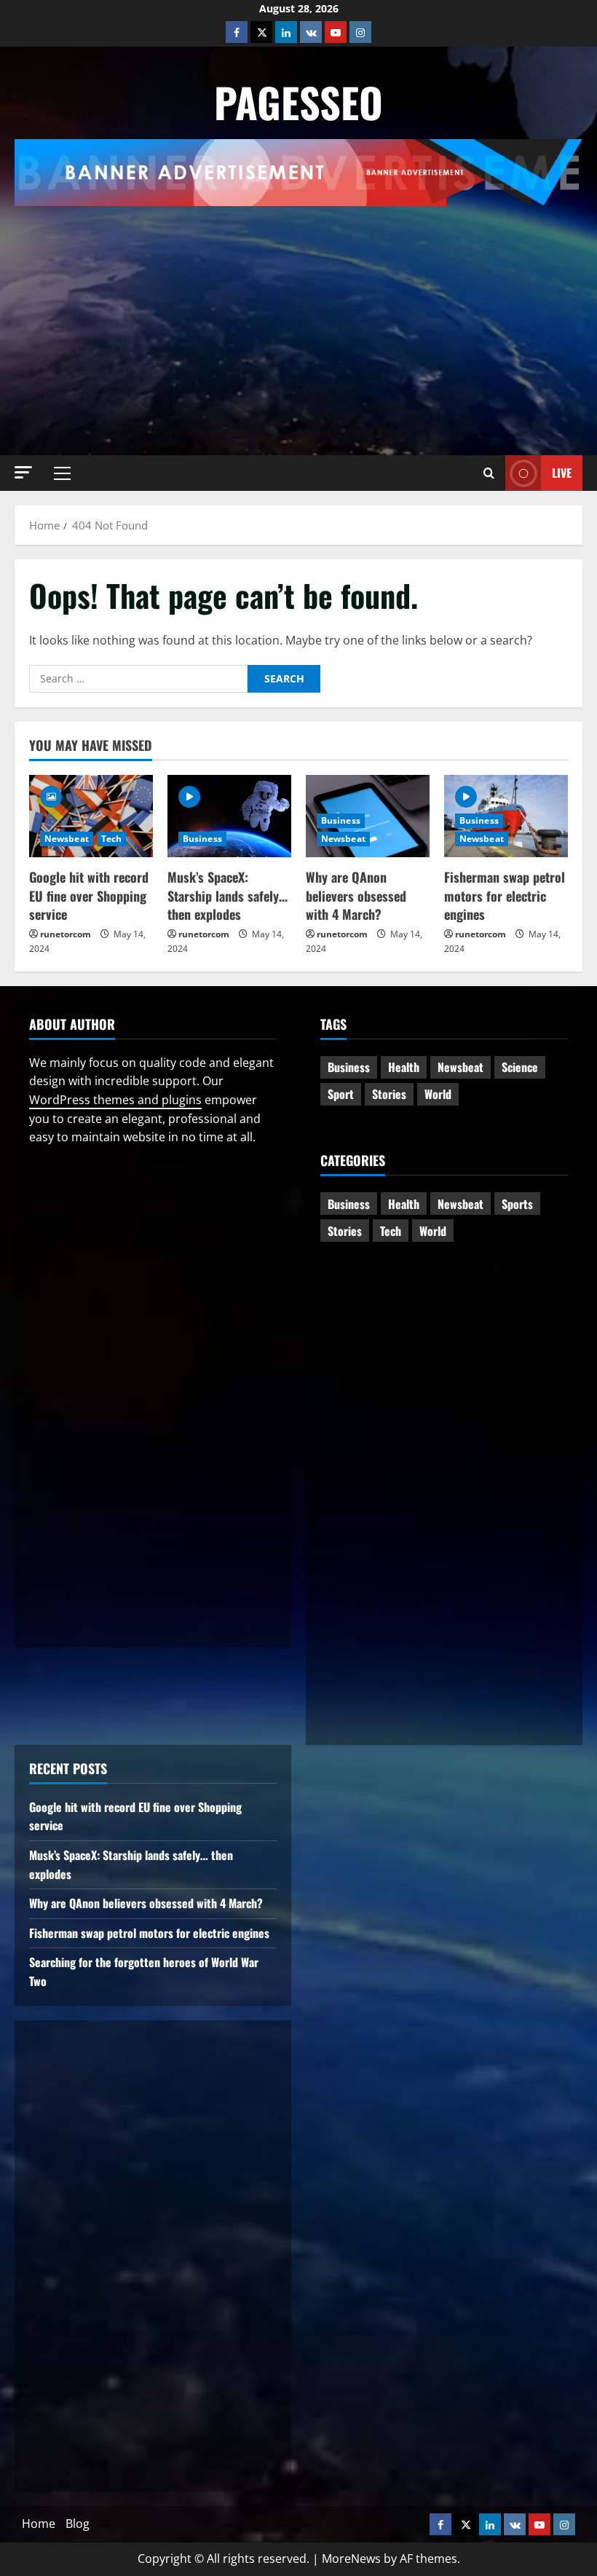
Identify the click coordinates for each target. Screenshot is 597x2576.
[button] (23, 472)
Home (39, 2524)
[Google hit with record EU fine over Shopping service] (91, 816)
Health (404, 1067)
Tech (111, 839)
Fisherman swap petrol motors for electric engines (505, 895)
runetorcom (66, 934)
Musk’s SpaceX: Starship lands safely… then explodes (228, 895)
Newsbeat (67, 839)
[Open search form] (489, 473)
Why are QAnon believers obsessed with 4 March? (356, 895)
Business (202, 839)
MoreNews (351, 2559)
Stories (389, 1094)
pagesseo (298, 102)
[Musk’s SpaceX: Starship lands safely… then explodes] (229, 816)
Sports (517, 1204)
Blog (78, 2524)
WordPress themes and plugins (115, 1100)
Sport (341, 1094)
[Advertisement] (306, 315)
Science (520, 1067)
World (438, 1094)
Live (562, 473)
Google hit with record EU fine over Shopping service (89, 895)
